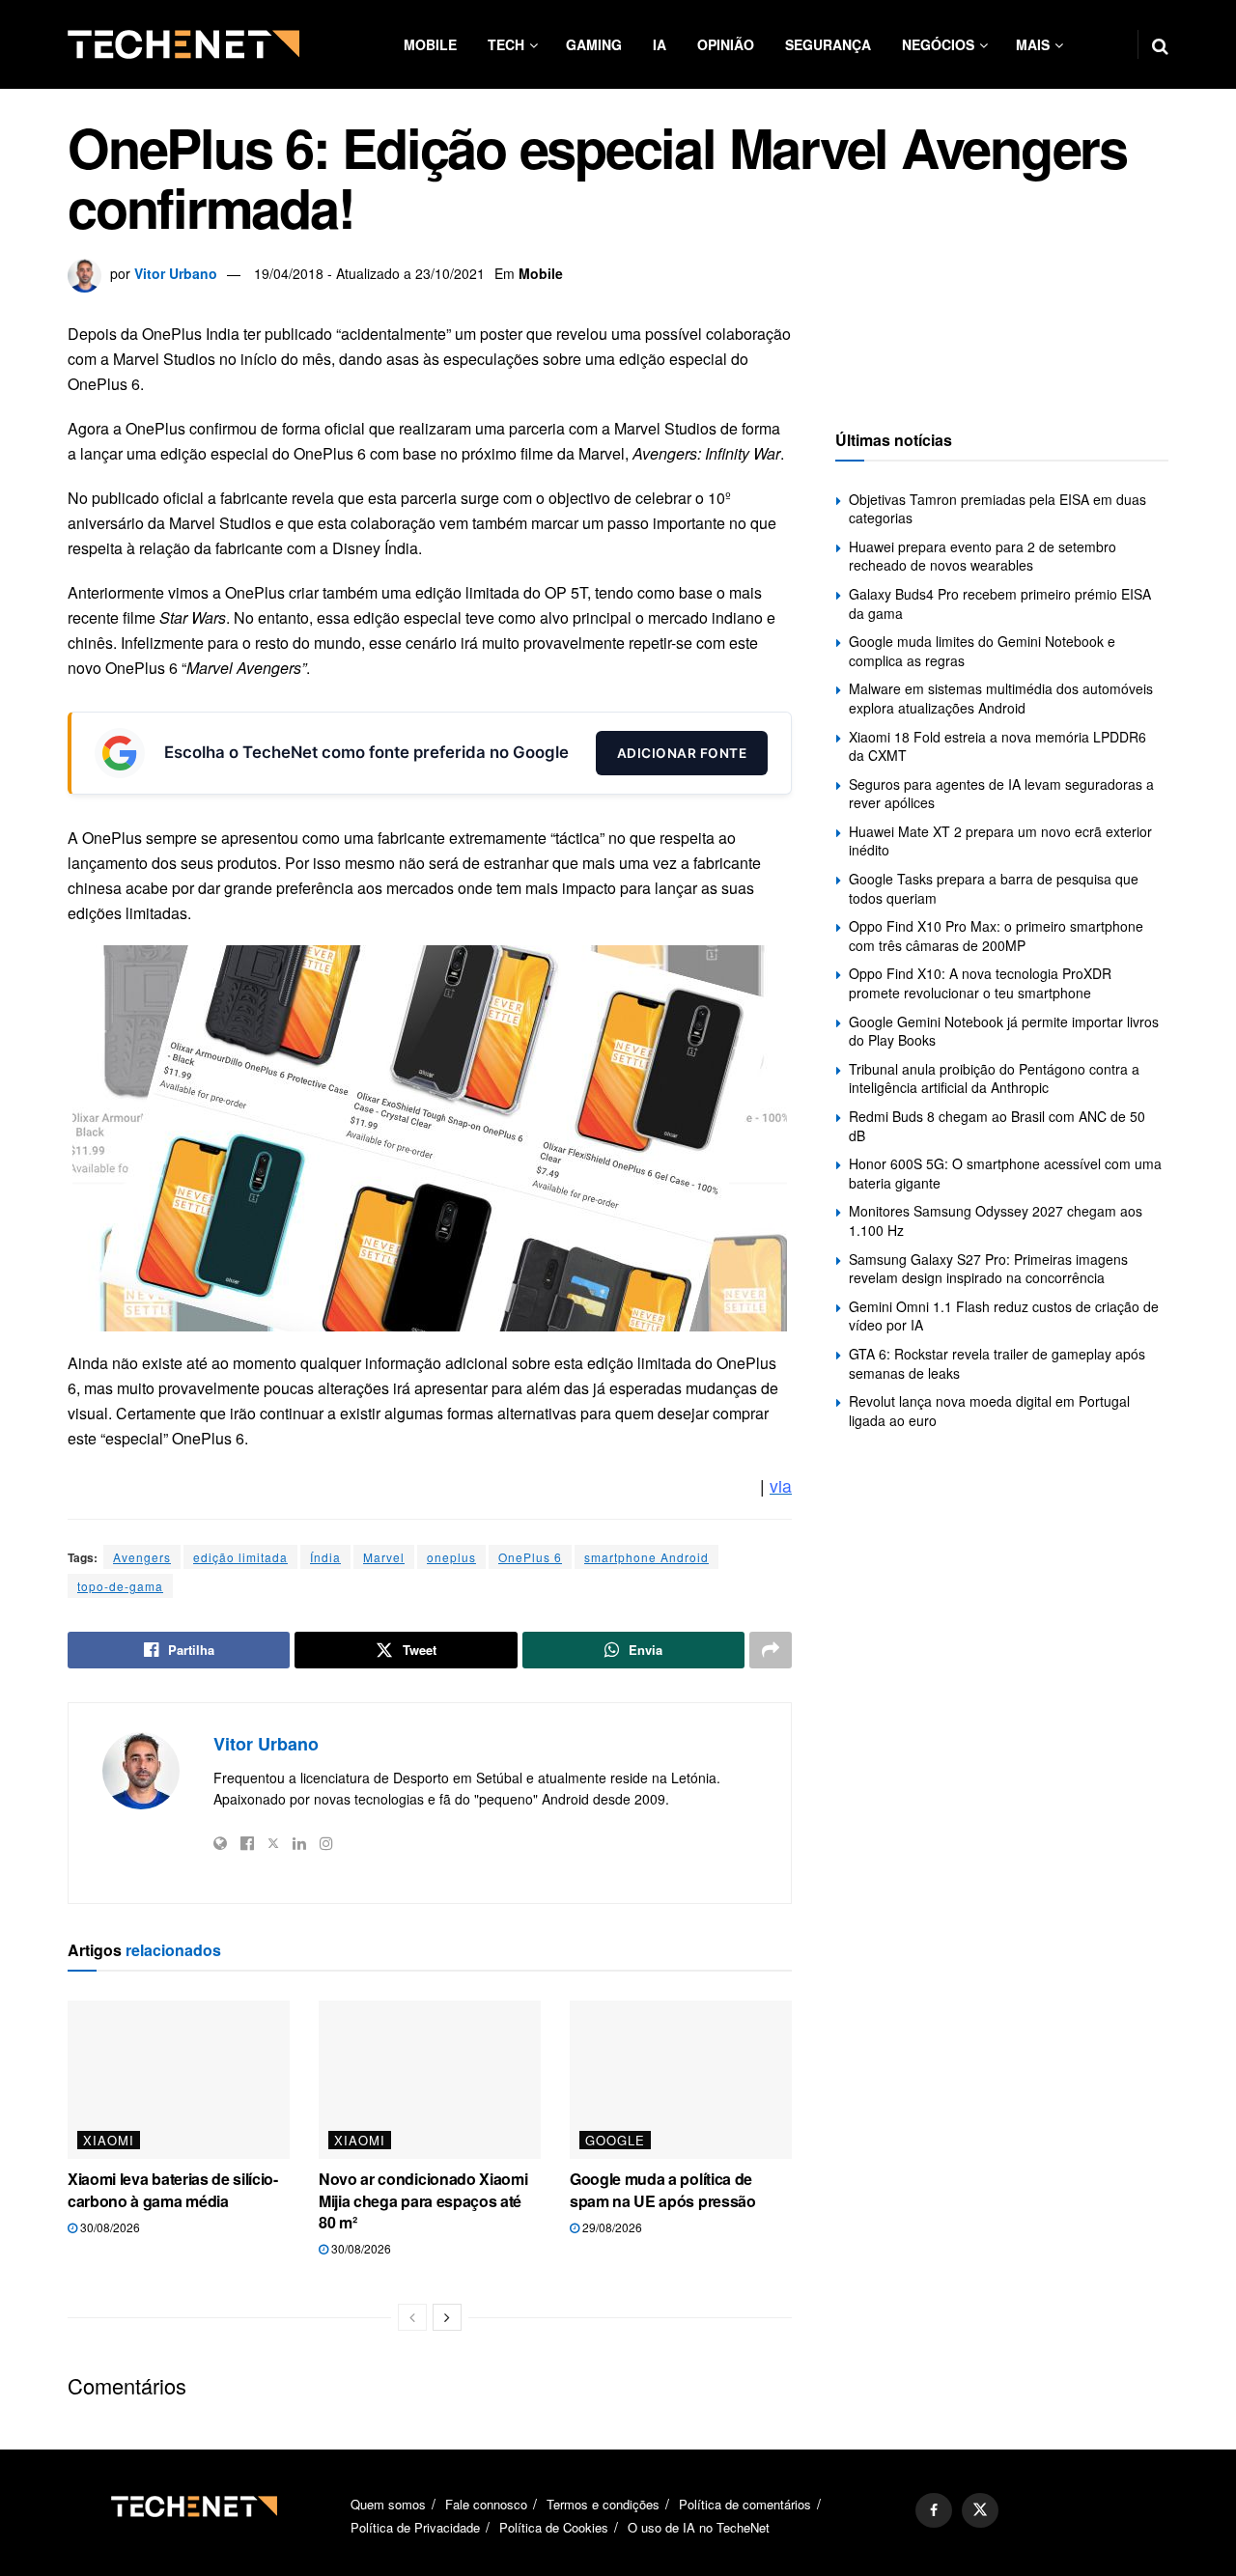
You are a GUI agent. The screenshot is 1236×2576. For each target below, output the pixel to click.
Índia (325, 1557)
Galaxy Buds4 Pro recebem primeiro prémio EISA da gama (1000, 603)
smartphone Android (646, 1557)
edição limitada (240, 1557)
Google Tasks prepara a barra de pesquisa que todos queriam (994, 888)
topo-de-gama (120, 1586)
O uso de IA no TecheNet (699, 2527)
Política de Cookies (554, 2527)
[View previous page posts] (412, 2317)
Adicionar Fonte (682, 753)
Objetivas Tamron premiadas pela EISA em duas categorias (997, 509)
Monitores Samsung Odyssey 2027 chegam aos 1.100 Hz (996, 1220)
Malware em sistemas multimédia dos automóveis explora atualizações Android (1001, 698)
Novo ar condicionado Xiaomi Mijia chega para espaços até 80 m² (423, 2200)
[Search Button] (1160, 44)
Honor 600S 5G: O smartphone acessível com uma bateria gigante (1005, 1173)
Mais (1033, 44)
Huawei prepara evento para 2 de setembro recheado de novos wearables (983, 556)
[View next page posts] (447, 2317)
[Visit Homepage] (183, 44)
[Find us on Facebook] (934, 2510)
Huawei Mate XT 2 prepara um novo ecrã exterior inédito (1000, 841)
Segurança (828, 44)
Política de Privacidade (415, 2527)
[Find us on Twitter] (980, 2510)
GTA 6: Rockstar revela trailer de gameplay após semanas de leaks (997, 1363)
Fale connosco (486, 2504)
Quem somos (388, 2504)
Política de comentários (745, 2504)
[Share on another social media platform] (771, 1650)
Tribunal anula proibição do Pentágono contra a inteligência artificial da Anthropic (994, 1078)
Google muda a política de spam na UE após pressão (663, 2189)
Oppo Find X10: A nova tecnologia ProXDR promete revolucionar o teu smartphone (980, 983)
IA (660, 44)
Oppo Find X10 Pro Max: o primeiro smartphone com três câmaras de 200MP (996, 936)
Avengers (142, 1557)
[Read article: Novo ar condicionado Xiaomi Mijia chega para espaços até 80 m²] (430, 2080)
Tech (506, 44)
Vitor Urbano (176, 273)
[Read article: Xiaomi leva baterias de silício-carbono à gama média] (179, 2080)
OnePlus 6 (530, 1557)
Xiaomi (109, 2140)
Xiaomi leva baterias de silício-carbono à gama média (173, 2189)
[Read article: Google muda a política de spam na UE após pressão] (681, 2080)
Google (615, 2140)
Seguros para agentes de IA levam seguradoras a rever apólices (1001, 794)
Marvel (384, 1557)
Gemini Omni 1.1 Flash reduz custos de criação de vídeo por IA (1004, 1316)
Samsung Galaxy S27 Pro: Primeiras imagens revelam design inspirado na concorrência (988, 1269)
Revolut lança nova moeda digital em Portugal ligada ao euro (989, 1411)
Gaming (594, 44)
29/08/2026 (611, 2227)
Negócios (938, 44)
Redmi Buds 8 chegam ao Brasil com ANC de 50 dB (997, 1126)
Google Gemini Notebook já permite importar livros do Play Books (1004, 1031)
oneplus (451, 1557)
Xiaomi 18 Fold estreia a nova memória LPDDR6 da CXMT (997, 746)
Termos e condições (603, 2504)
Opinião (726, 44)
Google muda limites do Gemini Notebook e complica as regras (982, 651)
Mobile (430, 44)
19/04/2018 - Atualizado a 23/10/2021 (369, 273)
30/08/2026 (109, 2227)
